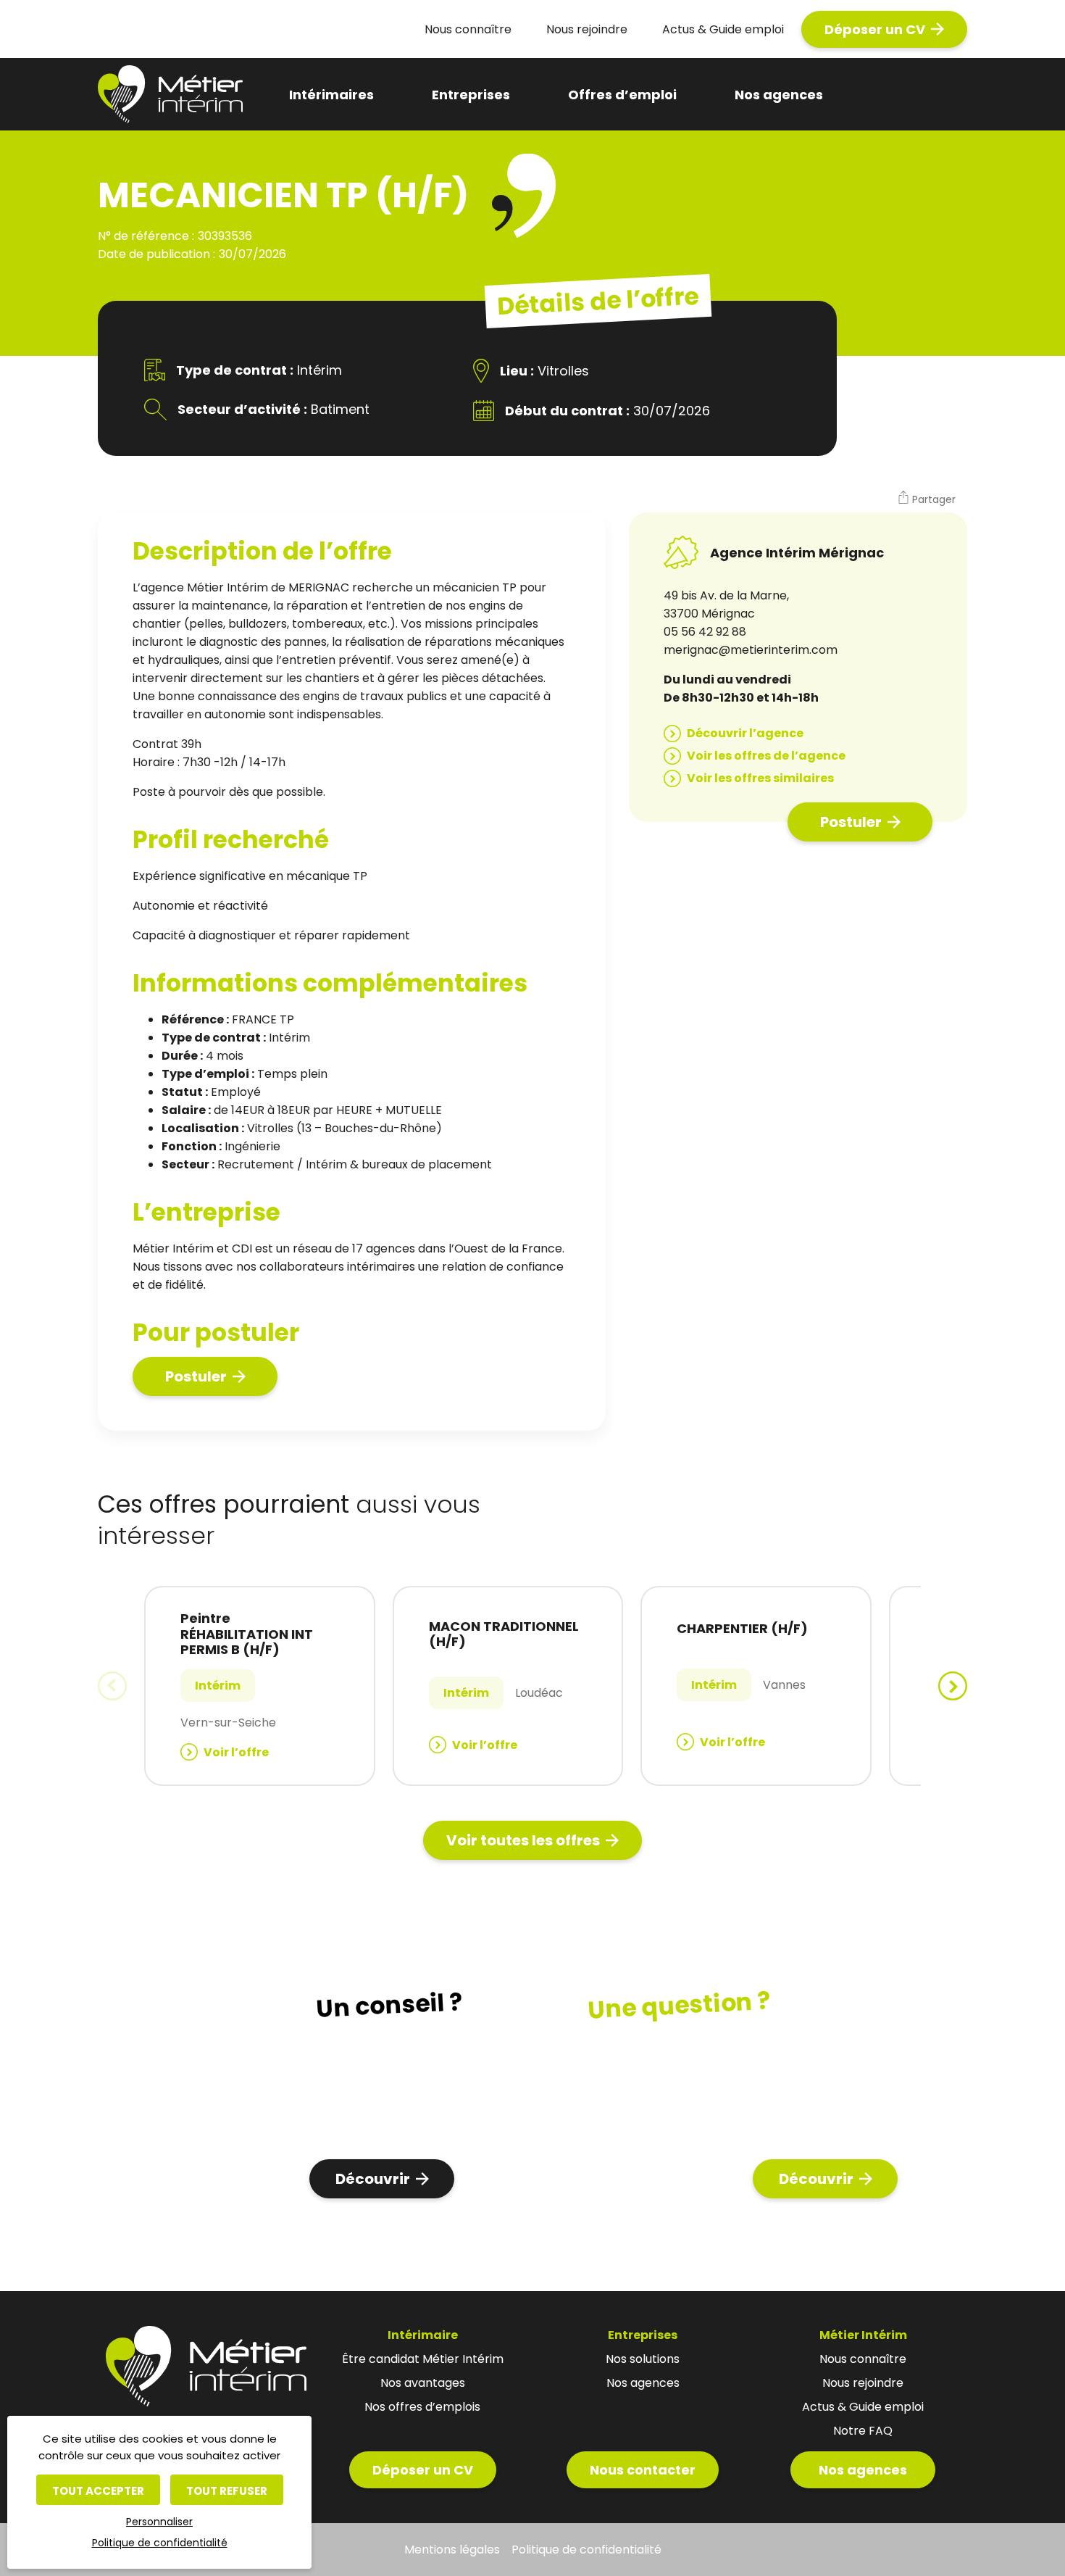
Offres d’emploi (622, 95)
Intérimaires (331, 95)
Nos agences (779, 95)
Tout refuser (227, 2491)
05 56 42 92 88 (705, 632)
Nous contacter (643, 2470)
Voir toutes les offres (523, 1840)
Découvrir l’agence (745, 733)
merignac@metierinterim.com (751, 650)
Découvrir (373, 2179)
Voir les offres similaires (760, 778)
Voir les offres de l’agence (766, 756)
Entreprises (471, 95)
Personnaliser (159, 2522)
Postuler (196, 1376)
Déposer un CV (875, 29)
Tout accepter (98, 2491)
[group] (260, 1686)
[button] (926, 499)
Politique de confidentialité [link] (160, 2543)
